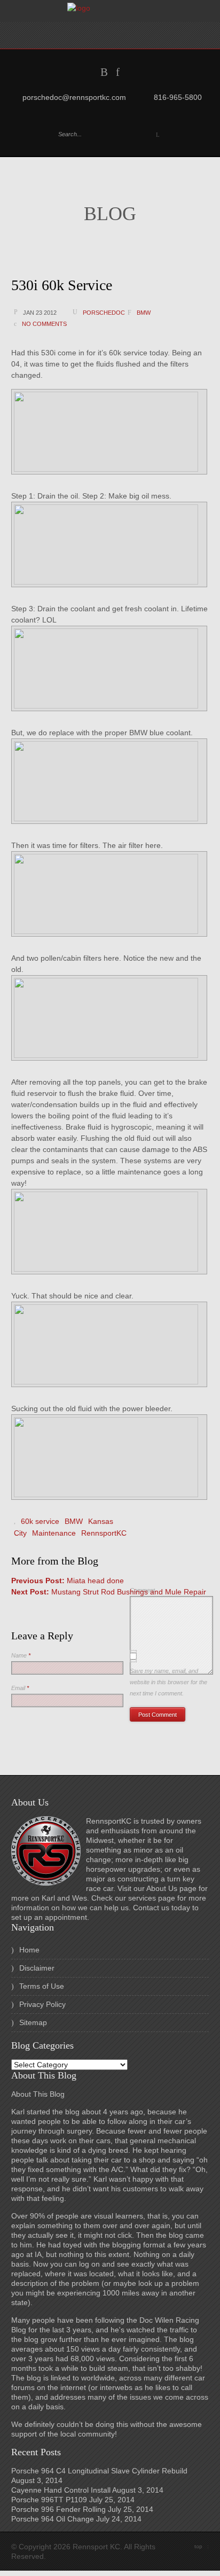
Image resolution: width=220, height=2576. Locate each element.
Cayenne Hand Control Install (61, 2490)
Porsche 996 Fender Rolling (58, 2509)
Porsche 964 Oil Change (53, 2519)
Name (21, 1655)
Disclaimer (37, 1968)
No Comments (44, 324)
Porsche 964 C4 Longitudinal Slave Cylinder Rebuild (99, 2471)
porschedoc (104, 313)
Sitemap (33, 2022)
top (202, 2546)
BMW (144, 313)
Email (20, 1688)
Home (29, 1950)
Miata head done (68, 1581)
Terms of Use (42, 1986)
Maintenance (54, 1533)
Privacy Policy (42, 2004)
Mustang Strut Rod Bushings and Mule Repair (109, 1592)
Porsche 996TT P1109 (49, 2500)
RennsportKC (104, 1533)
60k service (40, 1521)
